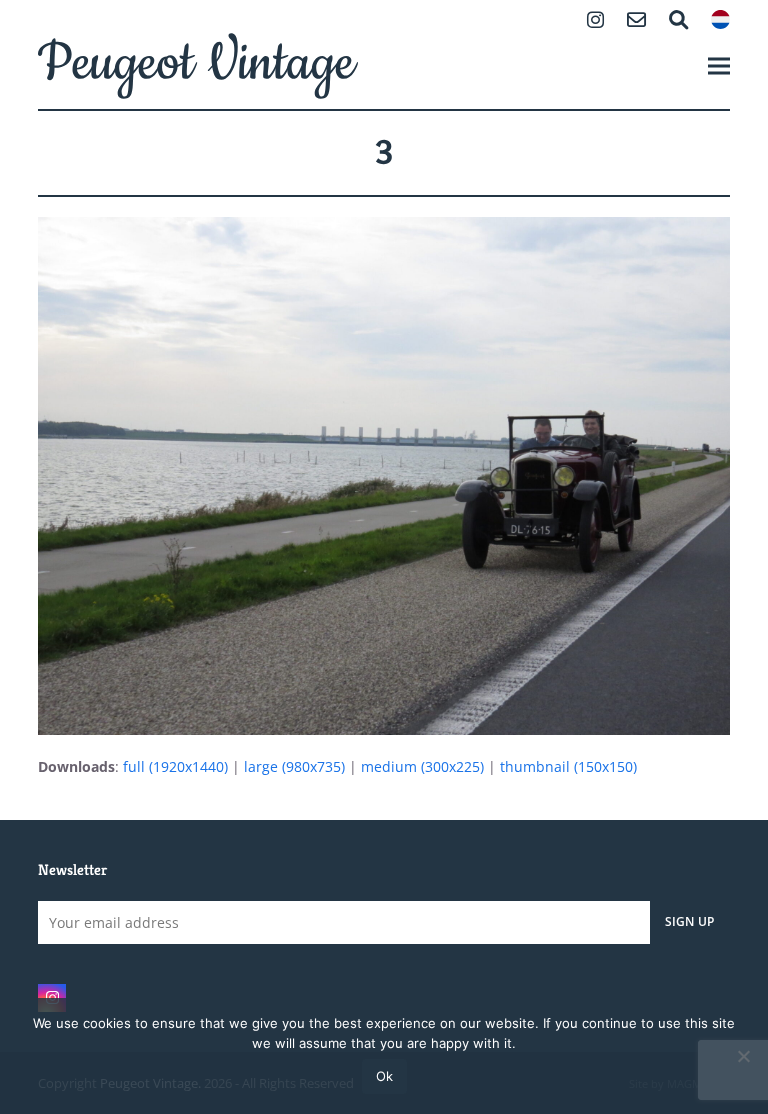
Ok (384, 1076)
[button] (719, 65)
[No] (743, 1056)
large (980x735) (294, 766)
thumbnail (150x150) (568, 766)
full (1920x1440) (175, 766)
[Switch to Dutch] (720, 21)
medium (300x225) (422, 766)
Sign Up (690, 921)
